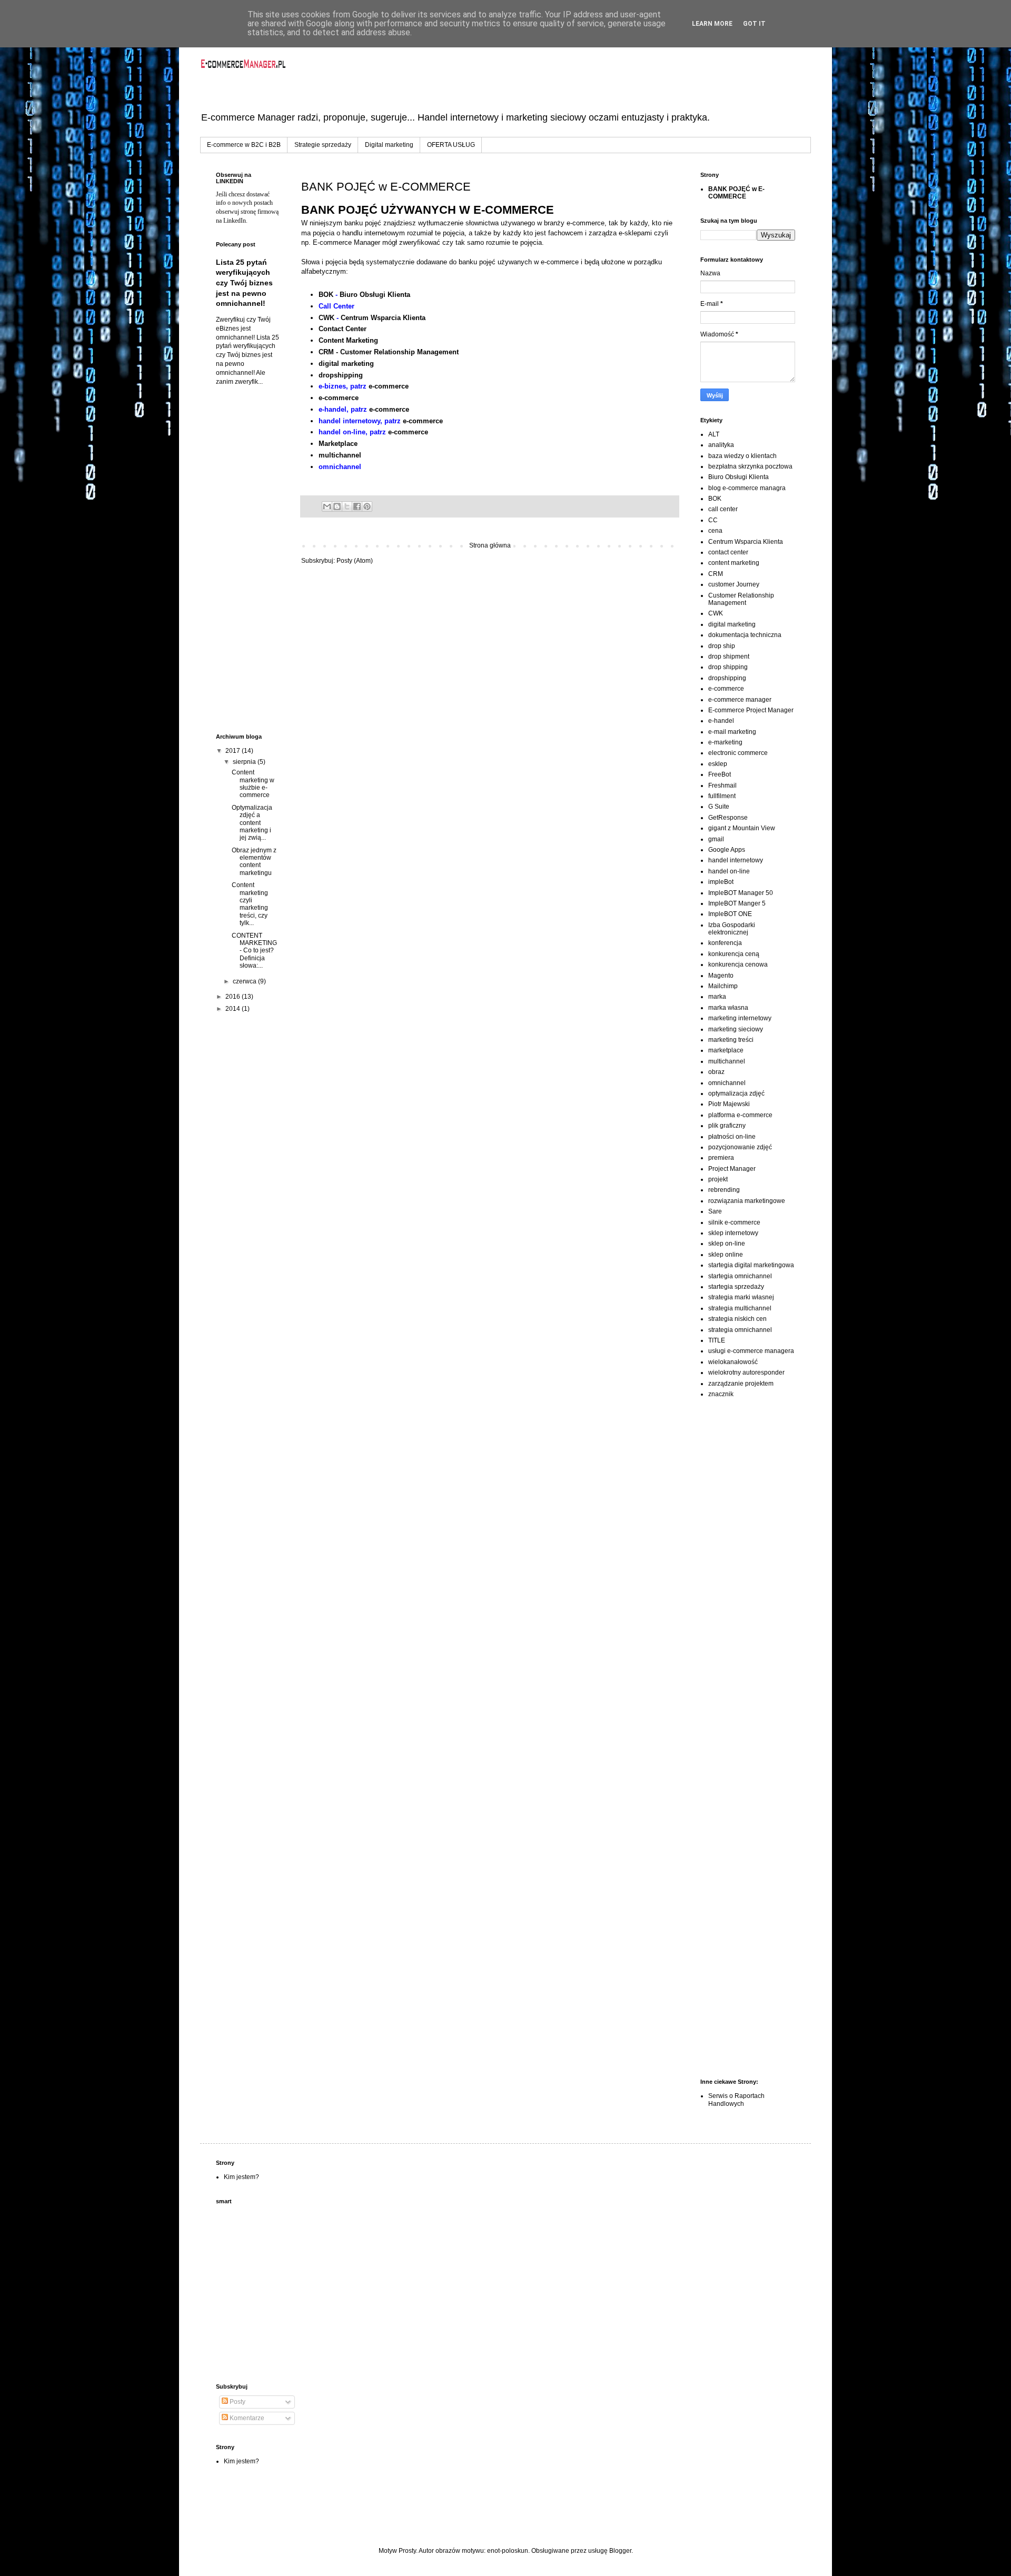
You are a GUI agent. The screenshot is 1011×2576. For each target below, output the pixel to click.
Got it (754, 24)
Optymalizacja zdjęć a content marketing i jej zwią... (252, 823)
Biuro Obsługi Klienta (375, 295)
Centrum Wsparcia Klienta (383, 318)
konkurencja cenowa (738, 964)
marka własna (728, 1008)
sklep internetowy (733, 1233)
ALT (714, 434)
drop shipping (728, 667)
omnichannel (727, 1083)
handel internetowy (736, 860)
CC (713, 520)
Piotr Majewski (729, 1104)
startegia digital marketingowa (751, 1265)
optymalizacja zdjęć (736, 1093)
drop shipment (729, 657)
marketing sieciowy (736, 1029)
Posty (237, 2402)
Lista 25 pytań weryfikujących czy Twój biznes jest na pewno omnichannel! (244, 283)
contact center (728, 552)
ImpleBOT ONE (730, 914)
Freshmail (722, 785)
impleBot (721, 882)
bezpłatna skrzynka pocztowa (750, 466)
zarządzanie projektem (741, 1384)
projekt (718, 1179)
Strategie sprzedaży (323, 145)
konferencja (725, 943)
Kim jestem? (241, 2177)
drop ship (722, 646)
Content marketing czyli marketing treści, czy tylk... (250, 904)
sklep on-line (727, 1244)
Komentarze (246, 2418)
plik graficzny (727, 1126)
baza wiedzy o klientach (742, 456)
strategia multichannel (740, 1308)
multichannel (340, 455)
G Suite (719, 807)
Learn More (712, 24)
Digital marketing (389, 145)
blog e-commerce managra (747, 488)
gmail (716, 839)
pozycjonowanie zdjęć (740, 1147)
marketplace (726, 1050)
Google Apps (727, 850)
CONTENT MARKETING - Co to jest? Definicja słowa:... (254, 951)
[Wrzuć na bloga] (337, 506)
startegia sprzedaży (736, 1287)
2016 (234, 997)
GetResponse (728, 818)
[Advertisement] (247, 560)
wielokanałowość (733, 1362)
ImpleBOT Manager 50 (741, 893)
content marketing (734, 563)
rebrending (724, 1190)
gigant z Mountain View (742, 828)
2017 (234, 751)
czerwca (245, 981)
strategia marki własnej (741, 1297)
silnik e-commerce (734, 1222)
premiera (721, 1158)
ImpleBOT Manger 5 (737, 903)
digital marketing (346, 364)
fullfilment (722, 796)
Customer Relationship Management (741, 599)
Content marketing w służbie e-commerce (253, 784)
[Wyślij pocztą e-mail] (327, 506)
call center (723, 509)
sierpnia (245, 762)
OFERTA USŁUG (451, 145)
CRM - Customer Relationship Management (389, 352)
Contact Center (343, 329)
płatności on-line (732, 1137)
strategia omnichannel (740, 1330)
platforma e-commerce (740, 1115)
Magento (721, 976)
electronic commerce (738, 753)
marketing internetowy (740, 1018)
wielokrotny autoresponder (746, 1372)
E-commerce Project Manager (751, 710)
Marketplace (338, 444)
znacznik (721, 1394)
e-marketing (725, 742)
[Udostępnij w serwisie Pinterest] (367, 506)
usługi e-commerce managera (751, 1351)
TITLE (717, 1340)
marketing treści (731, 1040)
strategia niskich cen (737, 1319)
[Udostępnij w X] (347, 506)
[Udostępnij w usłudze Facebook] (357, 506)
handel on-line (729, 871)
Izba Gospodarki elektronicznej (732, 929)
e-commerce (389, 386)
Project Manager (732, 1169)
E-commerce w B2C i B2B (244, 145)
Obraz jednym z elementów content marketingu (254, 862)
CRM (716, 574)
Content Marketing (348, 340)
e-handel (721, 721)
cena (715, 531)
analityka (721, 445)
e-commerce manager (740, 700)
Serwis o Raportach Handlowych (736, 2100)
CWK (326, 318)
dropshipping (341, 375)
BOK (326, 295)
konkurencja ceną (734, 954)
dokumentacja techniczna (745, 635)
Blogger (620, 2551)
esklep (718, 764)
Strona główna (490, 545)
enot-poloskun (508, 2551)
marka (717, 997)
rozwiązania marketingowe (747, 1201)
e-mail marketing (732, 732)
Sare (715, 1211)
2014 (234, 1009)
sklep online (726, 1255)
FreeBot (720, 774)
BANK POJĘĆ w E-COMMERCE (736, 193)
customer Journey (734, 584)
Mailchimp (723, 986)
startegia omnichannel (740, 1276)
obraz (716, 1072)
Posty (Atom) (355, 561)
